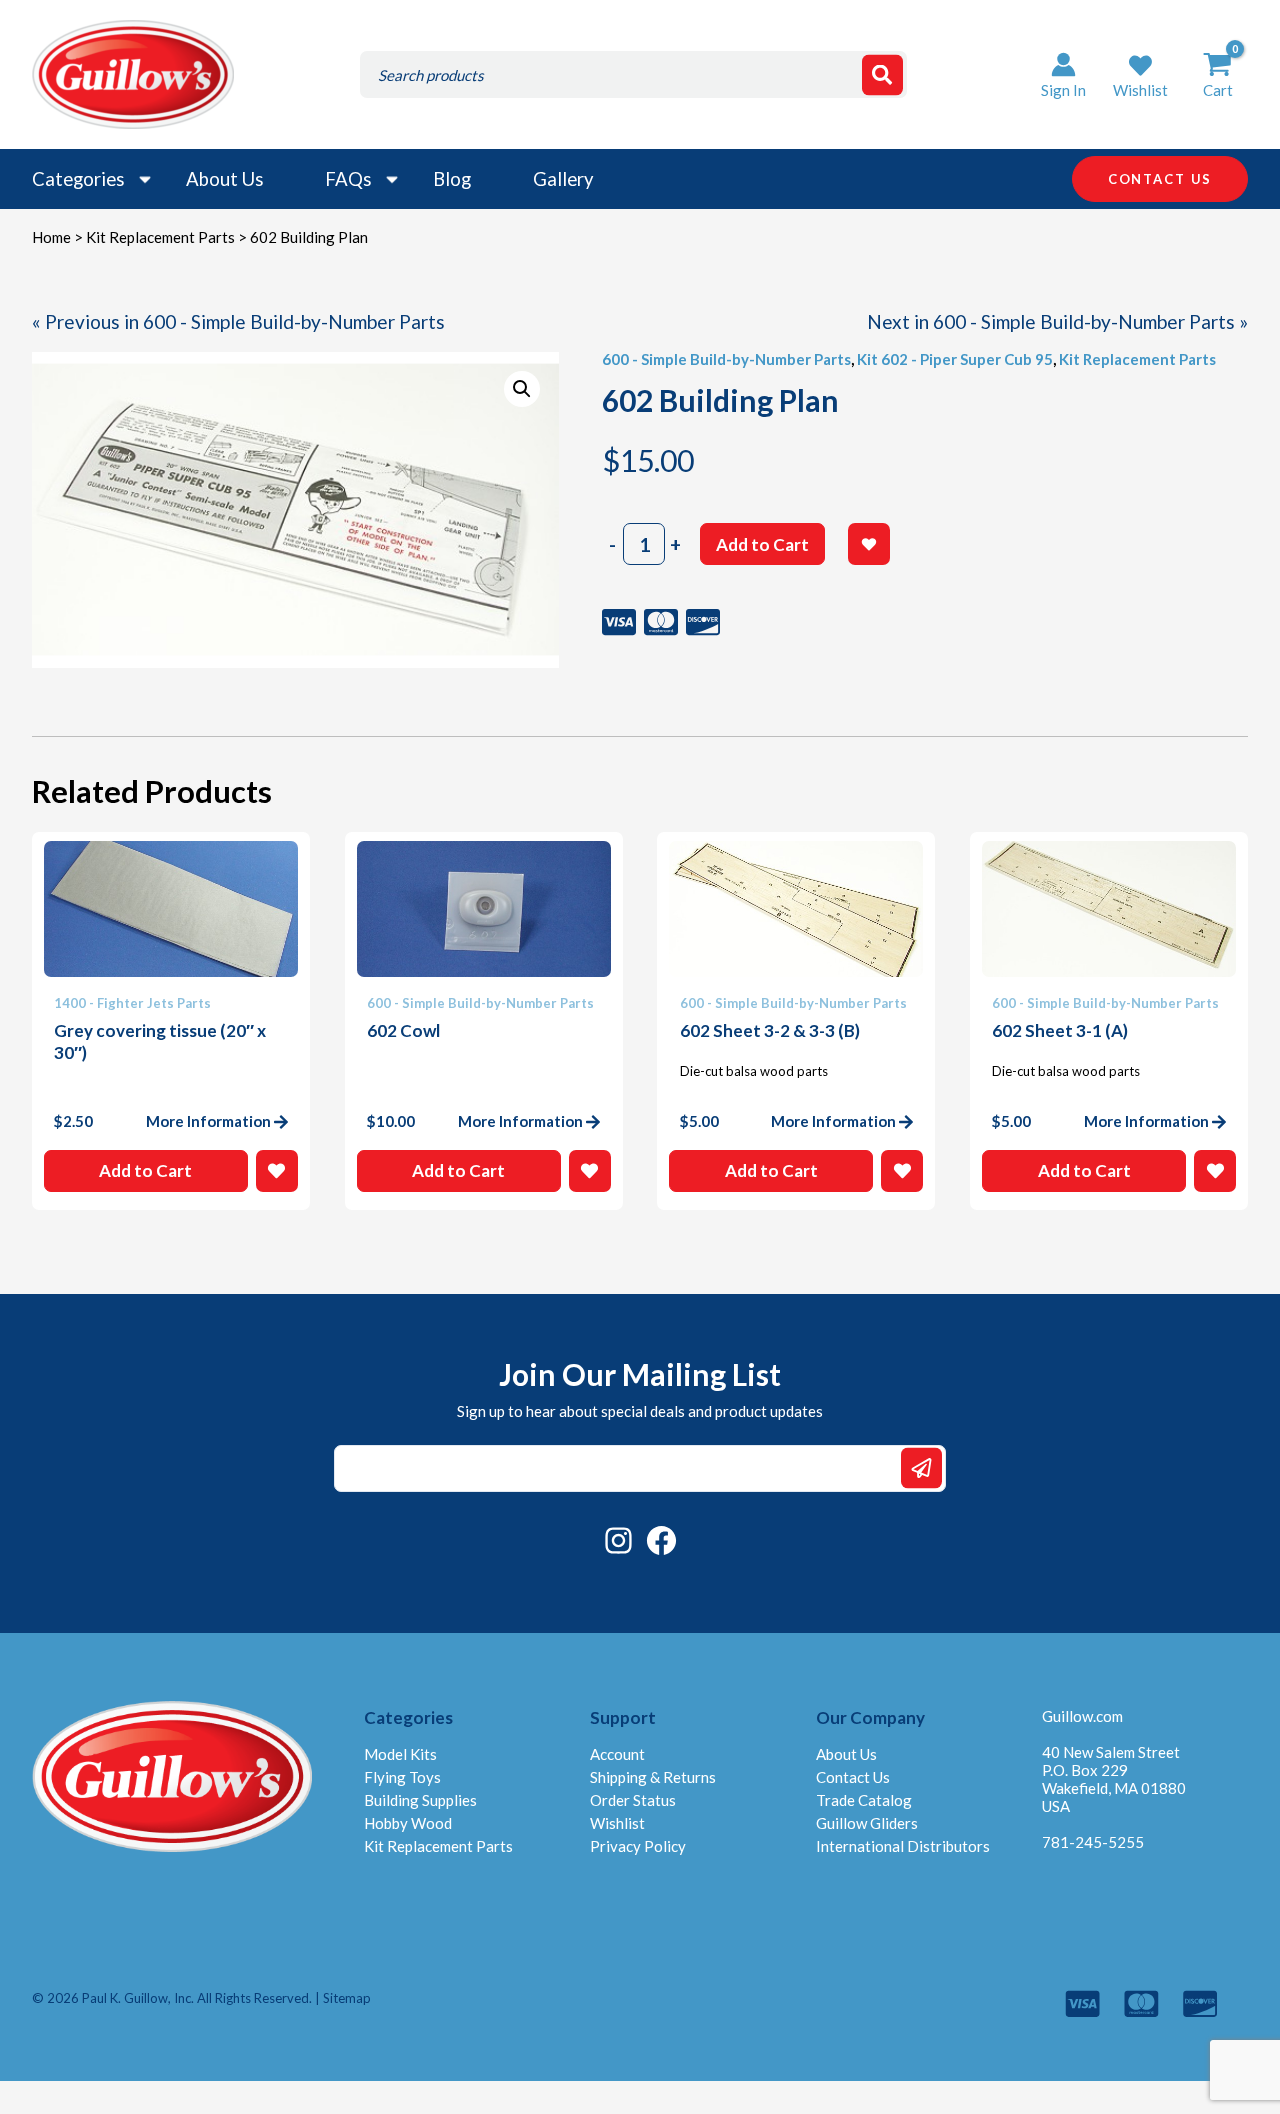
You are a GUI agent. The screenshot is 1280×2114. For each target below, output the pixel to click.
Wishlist (617, 1823)
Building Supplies (420, 1800)
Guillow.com (1082, 1716)
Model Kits (400, 1754)
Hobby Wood (408, 1823)
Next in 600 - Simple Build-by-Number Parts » (1057, 321)
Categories (78, 179)
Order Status (633, 1800)
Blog (452, 179)
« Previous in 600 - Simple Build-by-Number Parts (238, 321)
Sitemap (347, 1998)
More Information (208, 1121)
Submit (921, 1468)
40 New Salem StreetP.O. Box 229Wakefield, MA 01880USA (1114, 1779)
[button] (1140, 74)
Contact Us (853, 1777)
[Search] (882, 74)
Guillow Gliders (867, 1823)
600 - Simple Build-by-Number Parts (726, 359)
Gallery (563, 179)
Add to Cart (762, 544)
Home (51, 237)
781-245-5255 (1093, 1842)
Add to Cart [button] (145, 1170)
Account (617, 1754)
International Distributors (903, 1846)
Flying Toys (402, 1777)
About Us (224, 179)
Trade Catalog (864, 1800)
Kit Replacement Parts (160, 237)
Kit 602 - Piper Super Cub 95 (955, 359)
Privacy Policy (638, 1846)
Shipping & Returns (653, 1777)
